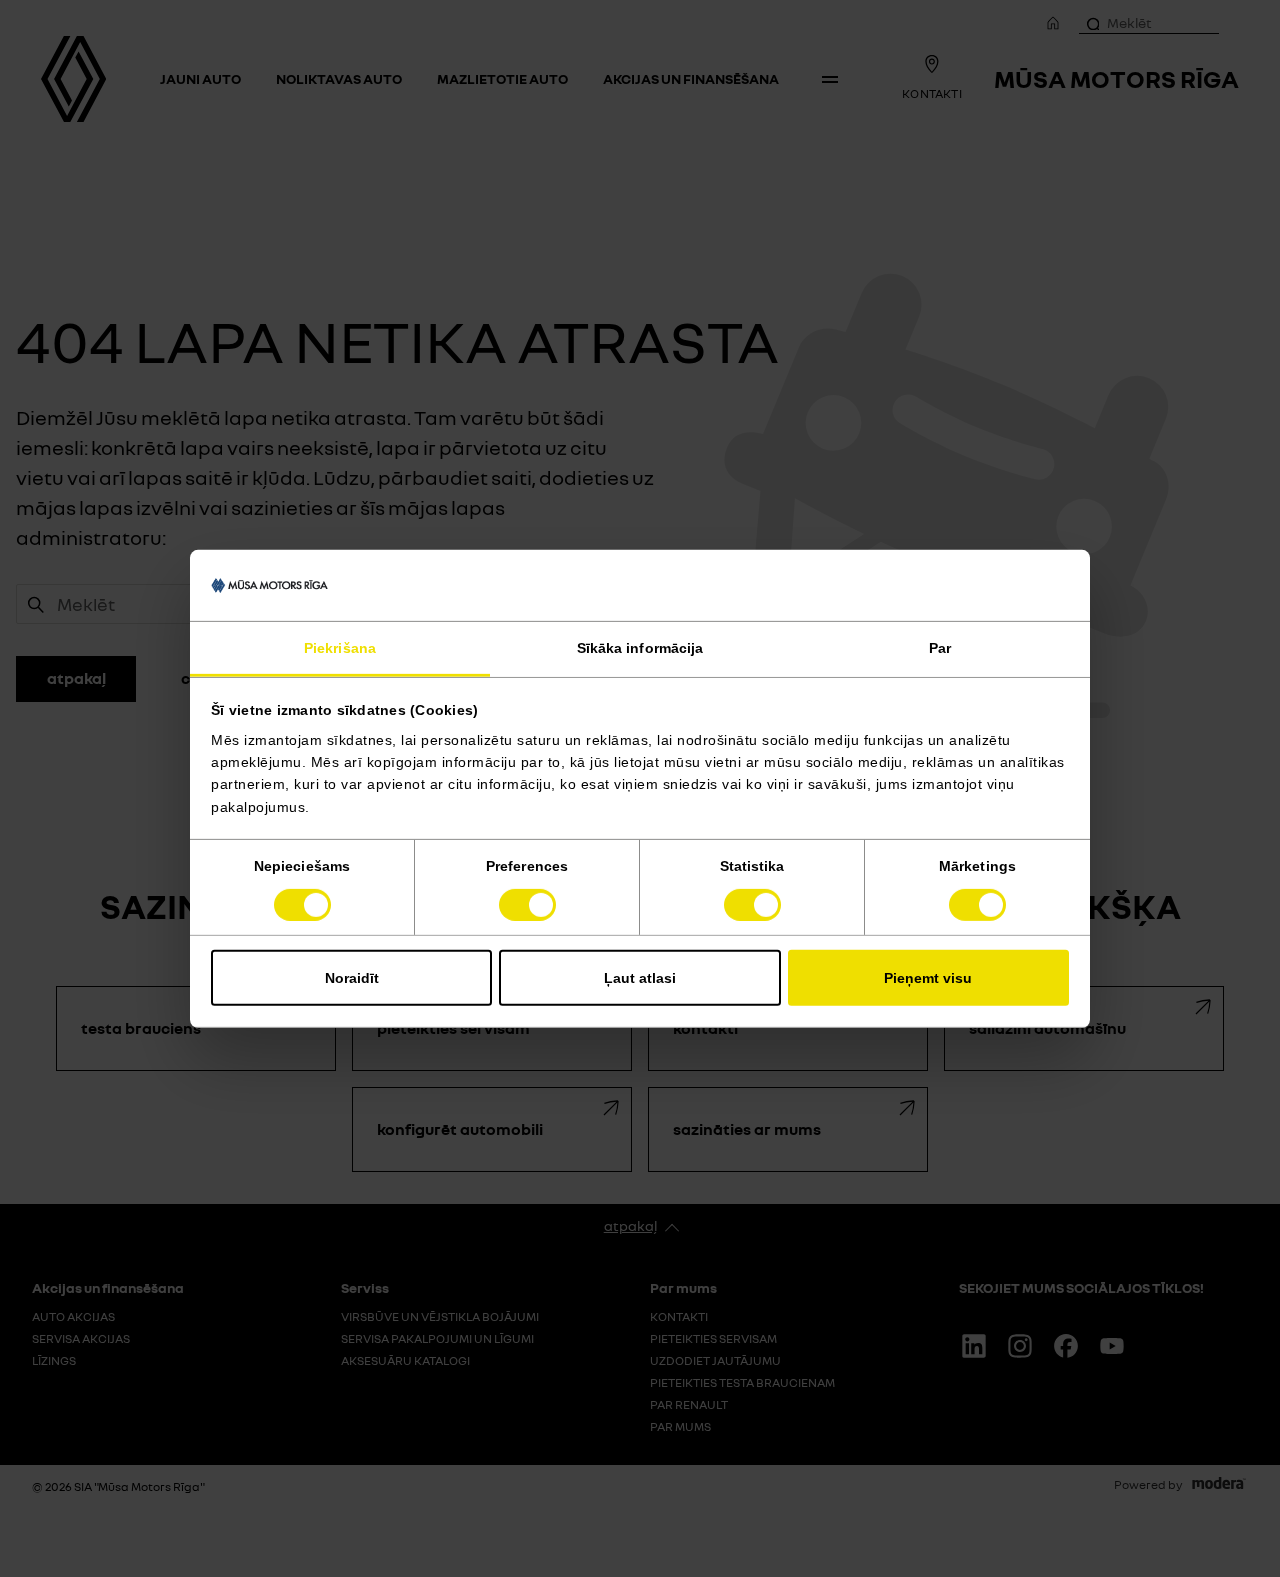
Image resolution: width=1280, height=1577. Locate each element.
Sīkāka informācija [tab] (640, 648)
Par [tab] (940, 648)
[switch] (527, 905)
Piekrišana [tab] (340, 648)
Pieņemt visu (928, 978)
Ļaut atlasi (640, 978)
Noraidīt (352, 978)
